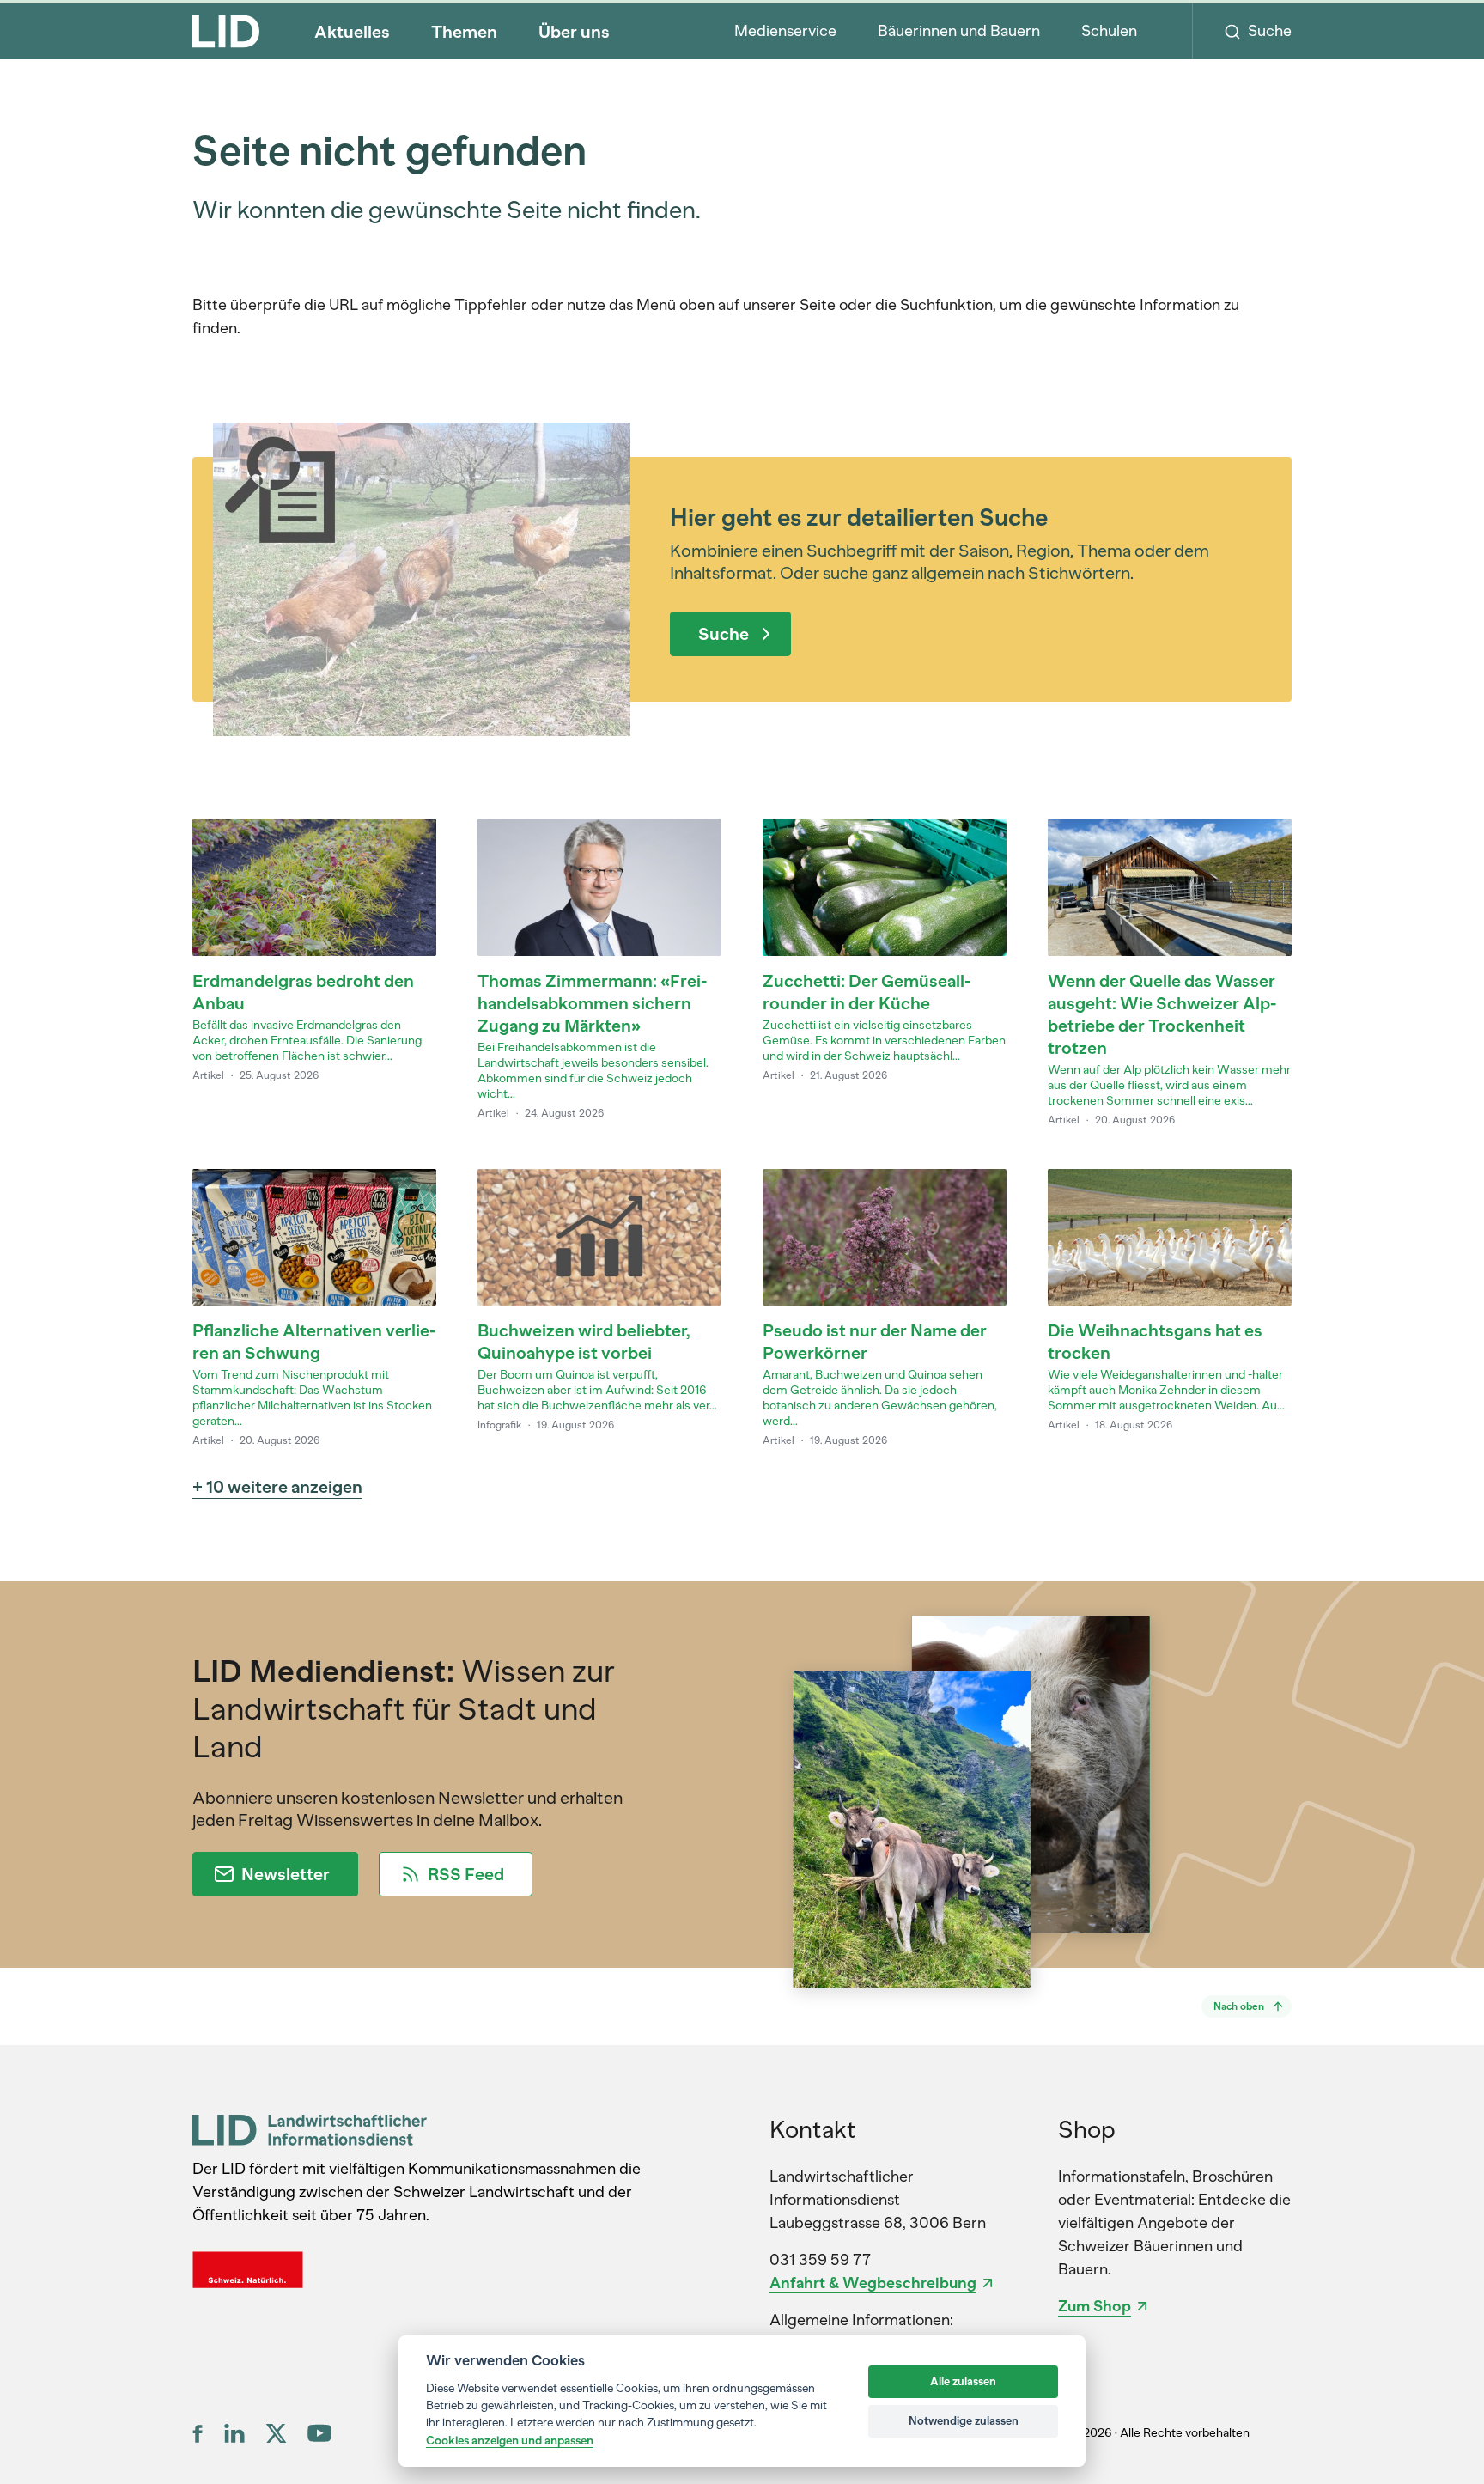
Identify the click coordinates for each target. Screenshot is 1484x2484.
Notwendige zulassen (964, 2421)
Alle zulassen (963, 2381)
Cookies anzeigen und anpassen (510, 2440)
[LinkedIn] (234, 2433)
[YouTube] (319, 2433)
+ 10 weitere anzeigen (277, 1487)
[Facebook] (198, 2433)
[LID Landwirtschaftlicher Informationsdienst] (310, 2130)
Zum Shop (1095, 2306)
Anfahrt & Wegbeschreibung (873, 2283)
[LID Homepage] (226, 31)
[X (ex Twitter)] (276, 2433)
